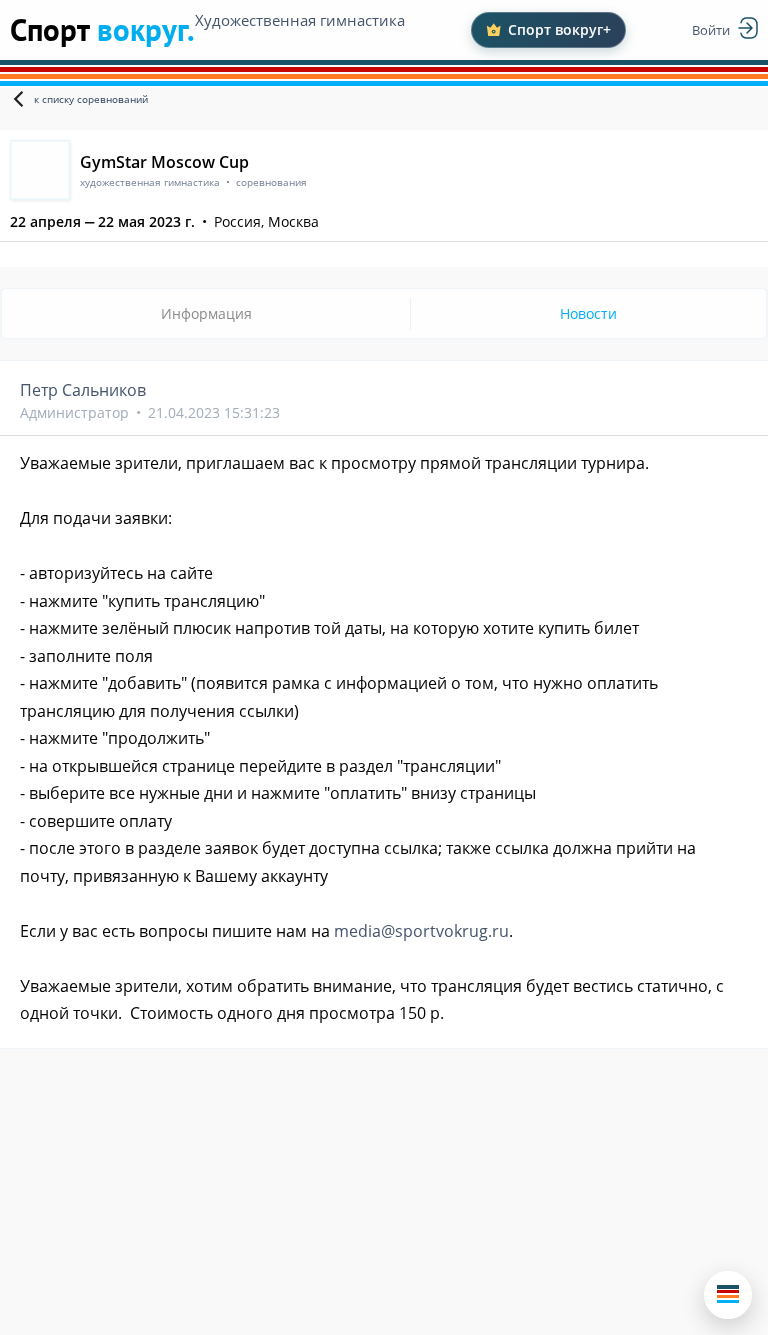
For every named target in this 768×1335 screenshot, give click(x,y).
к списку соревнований (91, 99)
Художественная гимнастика (300, 20)
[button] (728, 1295)
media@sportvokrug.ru (421, 931)
